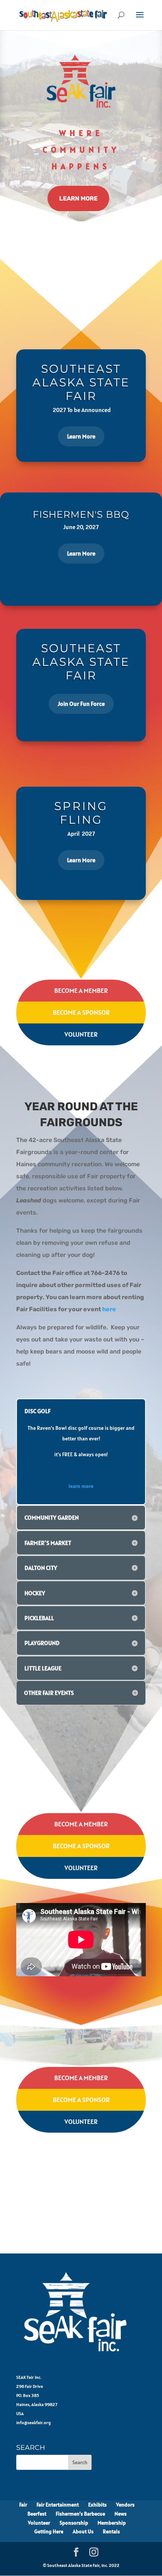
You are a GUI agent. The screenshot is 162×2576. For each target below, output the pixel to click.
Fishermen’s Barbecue (80, 2514)
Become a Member (81, 990)
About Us (83, 2531)
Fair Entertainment (58, 2505)
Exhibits (97, 2505)
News (121, 2514)
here (109, 1309)
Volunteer (81, 1034)
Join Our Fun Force (81, 704)
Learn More (78, 198)
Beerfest (37, 2514)
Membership (112, 2523)
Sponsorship (74, 2523)
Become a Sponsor (81, 1012)
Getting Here (49, 2531)
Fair (23, 2505)
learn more (81, 1486)
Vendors (125, 2505)
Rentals (111, 2531)
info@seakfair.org (34, 2422)
